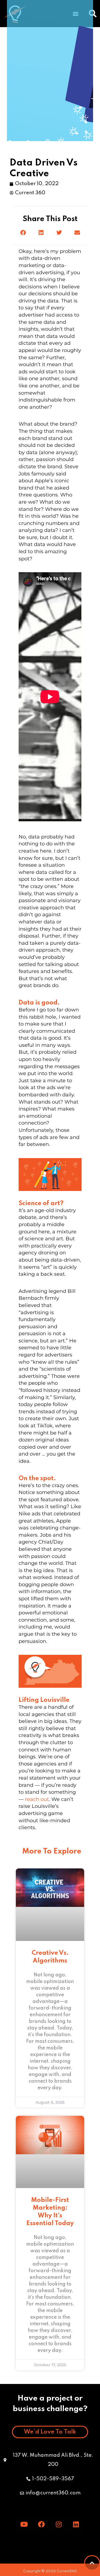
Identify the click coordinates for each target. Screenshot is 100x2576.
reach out (37, 1799)
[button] (23, 233)
